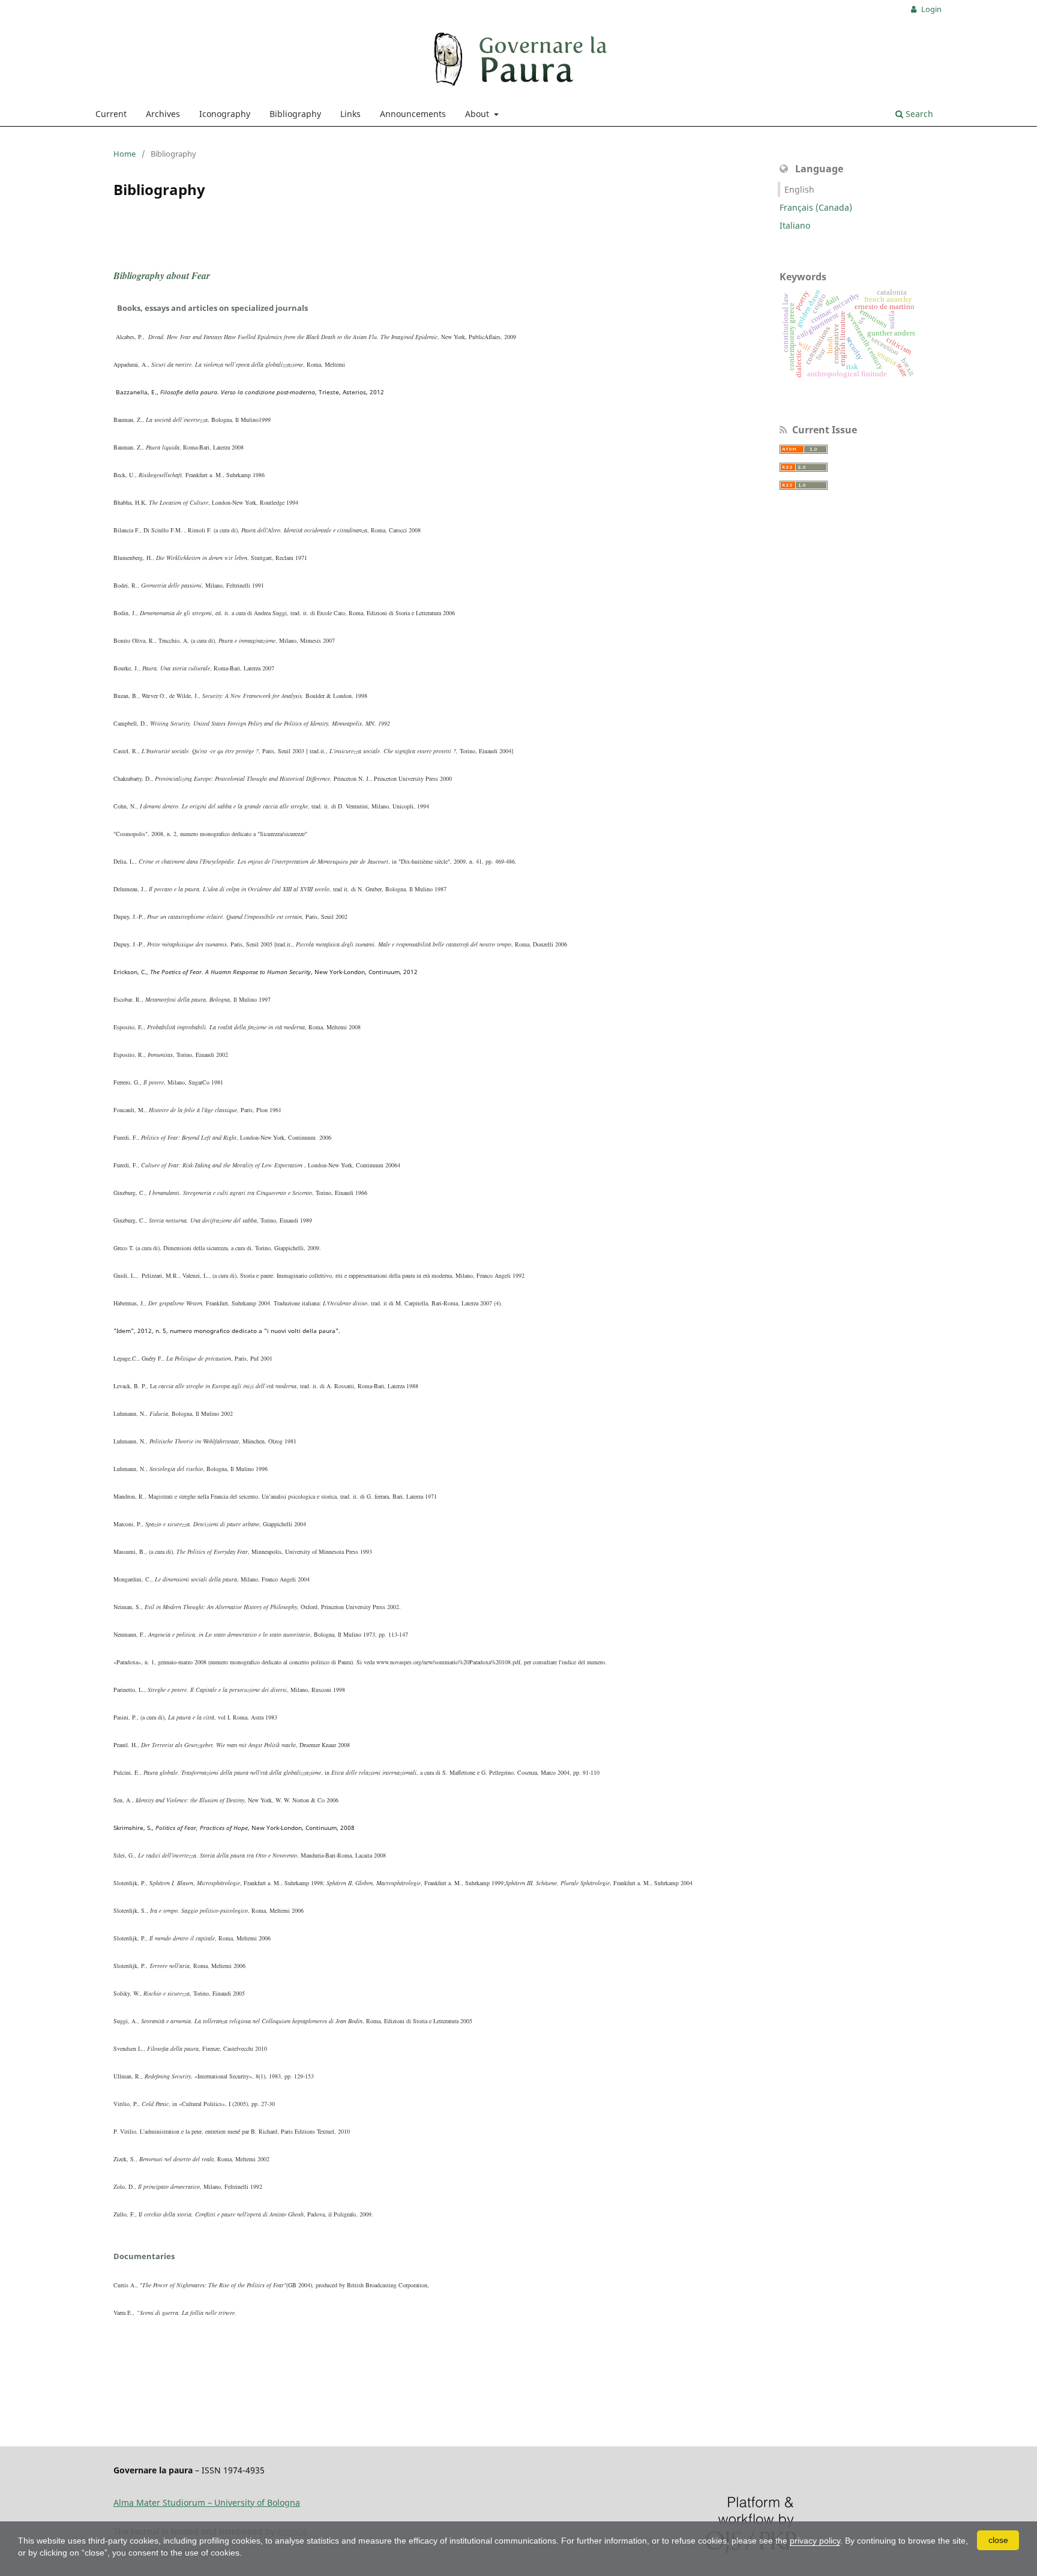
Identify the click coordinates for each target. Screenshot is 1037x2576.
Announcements (413, 114)
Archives (163, 114)
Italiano (795, 225)
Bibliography (295, 114)
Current (111, 114)
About (478, 114)
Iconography (225, 114)
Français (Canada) (816, 207)
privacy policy (815, 2541)
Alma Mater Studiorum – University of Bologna (207, 2502)
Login (930, 9)
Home (125, 154)
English (799, 189)
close (998, 2540)
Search (918, 114)
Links (350, 114)
